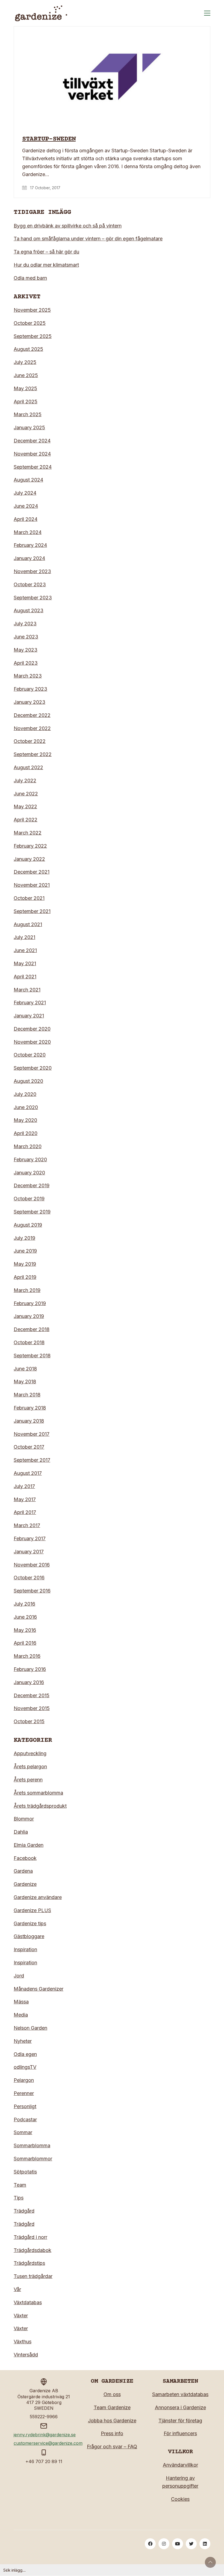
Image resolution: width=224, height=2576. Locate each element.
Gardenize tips (30, 1923)
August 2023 (29, 610)
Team (20, 2185)
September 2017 (32, 1460)
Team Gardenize (112, 2407)
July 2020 (25, 1094)
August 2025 (28, 349)
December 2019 (32, 1185)
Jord (19, 1976)
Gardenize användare (38, 1897)
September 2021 (32, 911)
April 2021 (25, 977)
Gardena (23, 1871)
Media (21, 2015)
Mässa (21, 2002)
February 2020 (30, 1159)
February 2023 (30, 689)
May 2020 (25, 1120)
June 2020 (26, 1107)
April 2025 (26, 402)
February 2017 (30, 1538)
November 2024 (32, 454)
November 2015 (32, 1708)
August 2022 (28, 767)
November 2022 (32, 728)
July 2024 (25, 493)
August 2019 (28, 1225)
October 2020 (30, 1055)
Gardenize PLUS (32, 1910)
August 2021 (28, 924)
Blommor (24, 1819)
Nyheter (23, 2041)
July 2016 (24, 1604)
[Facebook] (150, 2544)
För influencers (180, 2433)
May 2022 (25, 806)
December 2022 (32, 715)
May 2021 (25, 963)
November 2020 (32, 1042)
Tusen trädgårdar (33, 2276)
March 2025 (28, 414)
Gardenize (25, 1884)
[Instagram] (164, 2544)
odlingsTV (25, 2067)
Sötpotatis (25, 2172)
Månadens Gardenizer (39, 1989)
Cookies (180, 2499)
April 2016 (25, 1643)
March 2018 (27, 1395)
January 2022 (29, 859)
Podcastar (25, 2120)
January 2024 (29, 558)
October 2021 (29, 898)
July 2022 (25, 781)
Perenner (24, 2093)
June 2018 (25, 1369)
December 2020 (32, 1029)
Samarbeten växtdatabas (180, 2394)
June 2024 (26, 506)
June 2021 (25, 950)
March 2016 (27, 1656)
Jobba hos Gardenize (112, 2421)
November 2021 (32, 885)
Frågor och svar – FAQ (112, 2447)
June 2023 (26, 637)
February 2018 (30, 1408)
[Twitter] (191, 2544)
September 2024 (33, 467)
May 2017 (25, 1499)
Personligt (25, 2106)
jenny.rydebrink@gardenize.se (45, 2435)
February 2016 (30, 1669)
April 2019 (25, 1277)
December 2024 (32, 441)
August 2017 (28, 1473)
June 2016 (25, 1617)
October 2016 (29, 1578)
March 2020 (28, 1146)
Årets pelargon (30, 1767)
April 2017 (25, 1512)
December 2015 (32, 1695)
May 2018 (25, 1382)
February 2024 (30, 545)
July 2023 (25, 624)
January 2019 (29, 1316)
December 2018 (32, 1329)
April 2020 (26, 1133)
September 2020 (33, 1068)
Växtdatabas (28, 2302)
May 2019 (25, 1264)
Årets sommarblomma (38, 1793)
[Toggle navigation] (207, 13)
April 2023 (26, 663)
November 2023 (32, 571)
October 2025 (30, 323)
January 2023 (30, 702)
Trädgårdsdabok (33, 2250)
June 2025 (26, 375)
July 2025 (25, 362)
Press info (112, 2433)
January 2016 (29, 1682)
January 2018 (29, 1421)
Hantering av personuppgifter (180, 2482)
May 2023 (26, 650)
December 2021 (32, 872)
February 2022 (30, 846)
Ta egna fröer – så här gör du (46, 252)
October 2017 (29, 1447)
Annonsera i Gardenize (180, 2407)
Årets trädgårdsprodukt (40, 1806)
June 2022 (26, 794)
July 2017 (24, 1486)
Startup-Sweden (49, 139)
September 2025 (33, 336)
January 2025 (29, 428)
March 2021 (27, 990)
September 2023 (33, 598)
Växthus (23, 2342)
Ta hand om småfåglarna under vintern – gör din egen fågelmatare (88, 239)
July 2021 (24, 937)
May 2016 (25, 1630)
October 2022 (30, 741)
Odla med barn (30, 278)
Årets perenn (28, 1780)
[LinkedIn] (205, 2544)
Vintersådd (26, 2355)
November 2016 (32, 1565)
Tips (19, 2198)
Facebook (25, 1858)
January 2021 (29, 1016)
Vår (17, 2289)
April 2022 (26, 820)
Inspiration (25, 1949)
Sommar (23, 2132)
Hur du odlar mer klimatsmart (46, 265)
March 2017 (27, 1525)
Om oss (112, 2394)
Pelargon (24, 2080)
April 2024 (26, 519)
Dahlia (21, 1832)
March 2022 (28, 833)
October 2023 (30, 584)
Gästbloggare (29, 1936)
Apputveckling (30, 1753)
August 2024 (28, 480)
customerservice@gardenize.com (48, 2443)
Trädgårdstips (29, 2263)
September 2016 (32, 1591)
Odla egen (25, 2054)
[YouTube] (178, 2544)
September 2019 (32, 1212)
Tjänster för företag (180, 2421)
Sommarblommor (33, 2159)
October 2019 (29, 1199)
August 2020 (28, 1081)
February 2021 (30, 1003)
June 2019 (25, 1251)
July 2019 (24, 1238)
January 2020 (29, 1173)
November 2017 (32, 1434)
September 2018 (32, 1356)
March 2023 (28, 676)
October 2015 (29, 1721)
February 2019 (30, 1303)
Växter (21, 2316)
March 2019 (27, 1290)
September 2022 (33, 754)
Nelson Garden (30, 2028)
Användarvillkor (180, 2465)
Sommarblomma (32, 2145)
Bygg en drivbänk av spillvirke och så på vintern (68, 226)
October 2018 (29, 1342)
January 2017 (29, 1552)
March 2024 (28, 532)
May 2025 (25, 388)
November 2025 (32, 310)
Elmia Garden (29, 1845)
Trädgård (24, 2211)
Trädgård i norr (30, 2237)
